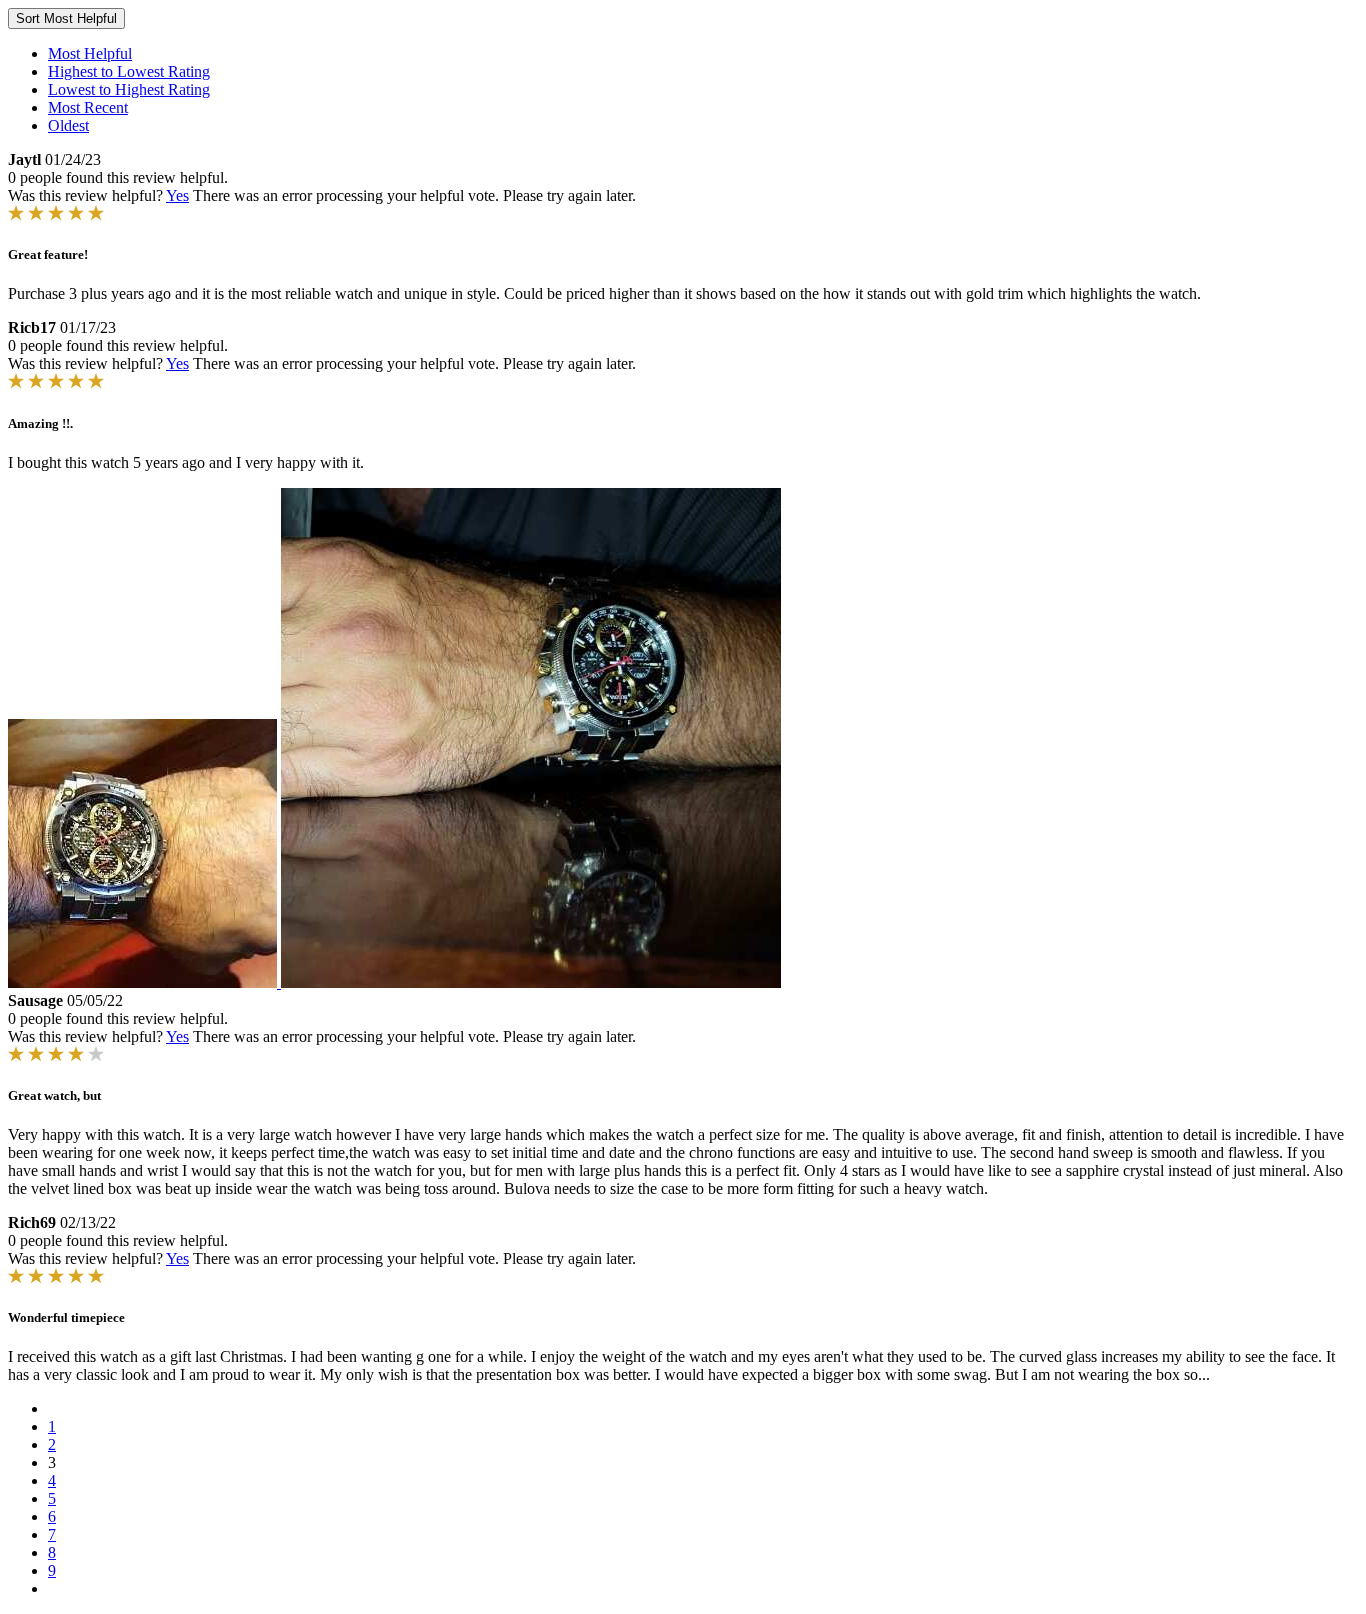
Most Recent (88, 107)
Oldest (68, 125)
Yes (177, 195)
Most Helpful (90, 53)
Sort (66, 18)
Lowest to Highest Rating (129, 89)
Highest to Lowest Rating (129, 71)
